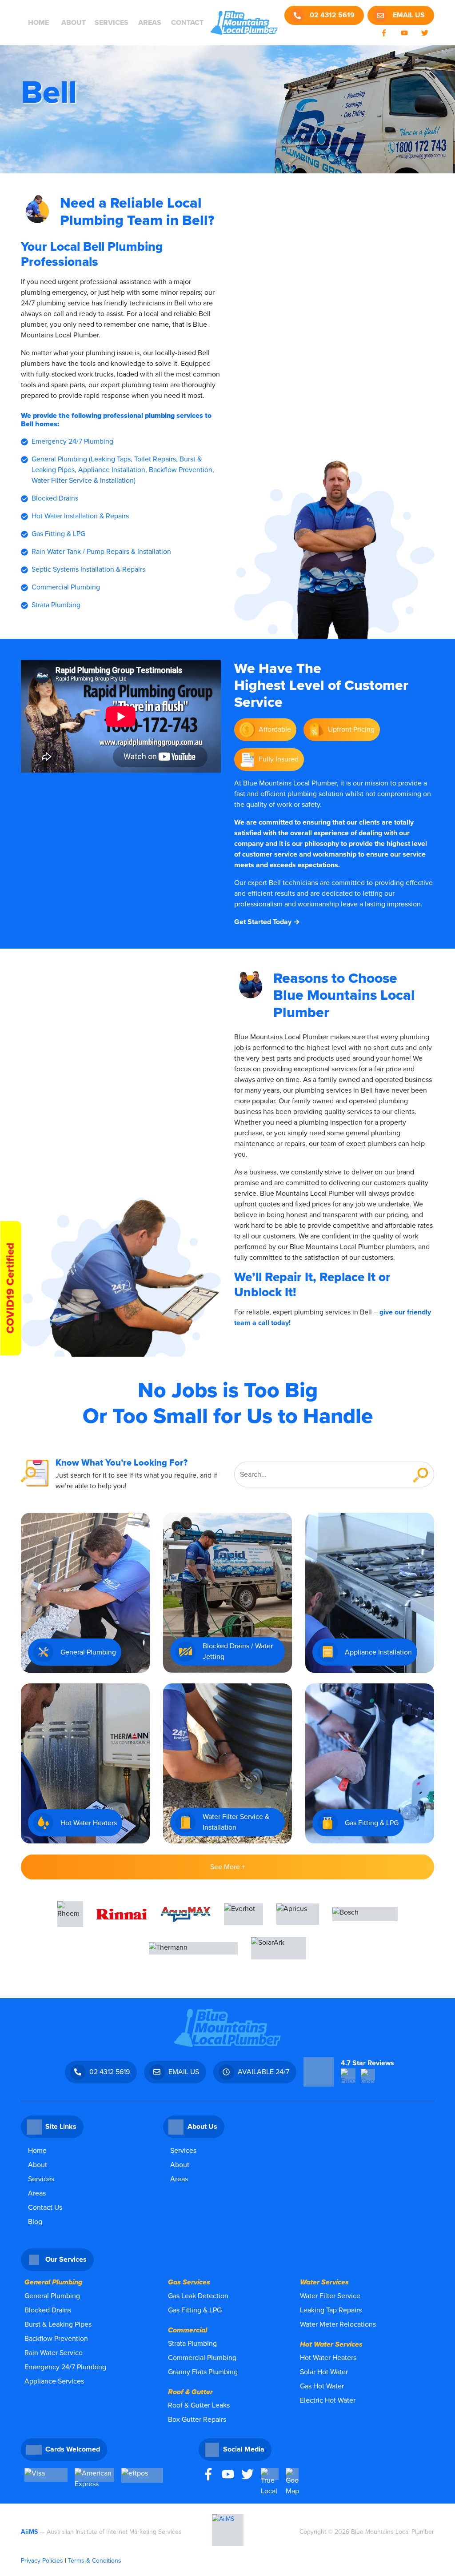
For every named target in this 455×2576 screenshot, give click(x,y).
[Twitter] (247, 2474)
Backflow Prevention (56, 2339)
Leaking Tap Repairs (331, 2310)
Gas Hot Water (322, 2386)
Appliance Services (54, 2381)
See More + (228, 1867)
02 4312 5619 (328, 15)
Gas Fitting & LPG (58, 534)
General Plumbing (52, 2296)
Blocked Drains (55, 498)
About (74, 23)
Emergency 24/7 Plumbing (72, 441)
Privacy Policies (42, 2561)
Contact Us (45, 2207)
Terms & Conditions (95, 2561)
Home (38, 23)
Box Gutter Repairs (197, 2420)
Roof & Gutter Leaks (199, 2405)
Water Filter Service (330, 2296)
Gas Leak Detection (198, 2296)
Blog (35, 2222)
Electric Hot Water (328, 2400)
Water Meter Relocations (338, 2324)
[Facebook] (208, 2474)
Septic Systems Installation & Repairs (88, 569)
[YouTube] (228, 2474)
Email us (408, 15)
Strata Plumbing (56, 605)
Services (112, 23)
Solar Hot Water (324, 2372)
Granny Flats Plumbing (203, 2372)
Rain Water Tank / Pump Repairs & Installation (101, 552)
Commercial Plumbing (66, 587)
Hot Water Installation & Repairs (80, 516)
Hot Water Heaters (328, 2358)
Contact (187, 23)
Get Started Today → (267, 922)
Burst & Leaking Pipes (58, 2324)
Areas (150, 23)
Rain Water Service (54, 2353)
